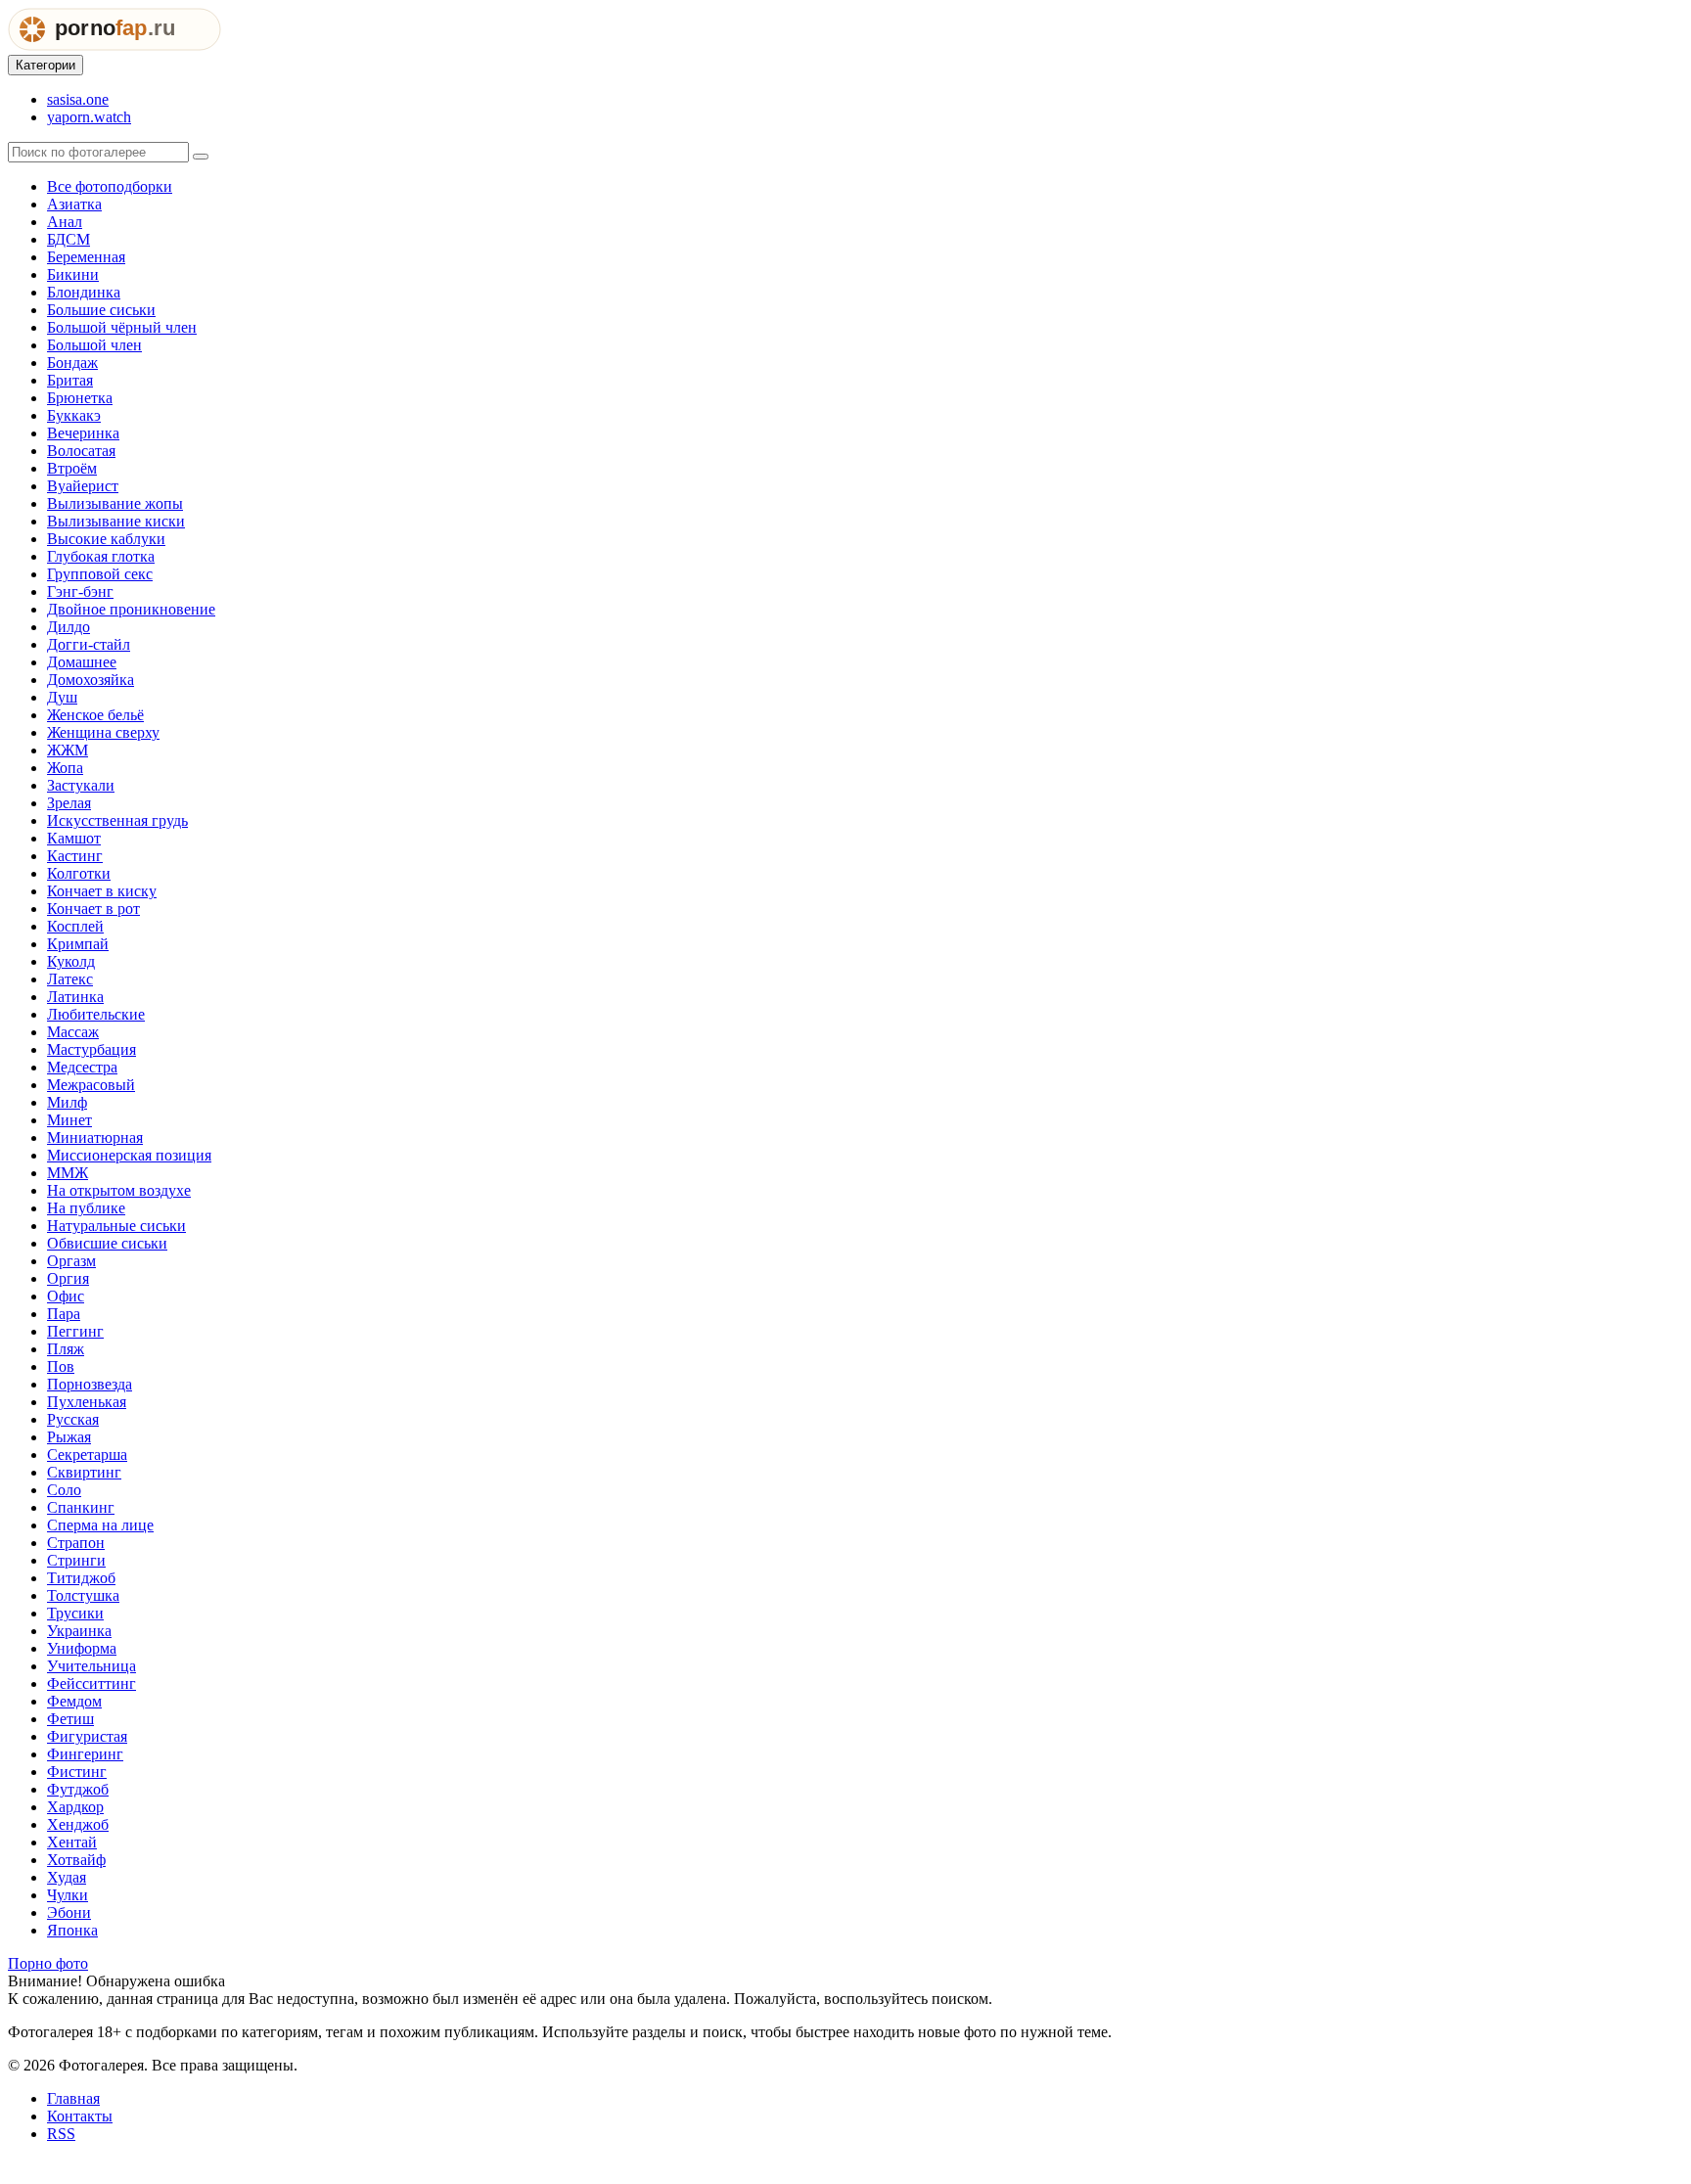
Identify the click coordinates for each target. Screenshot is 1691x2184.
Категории (46, 65)
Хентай (72, 1842)
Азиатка (74, 204)
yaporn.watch (89, 117)
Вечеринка (83, 433)
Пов (61, 1366)
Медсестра (82, 1067)
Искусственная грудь (117, 820)
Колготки (79, 873)
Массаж (73, 1032)
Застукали (81, 785)
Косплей (75, 926)
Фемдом (74, 1701)
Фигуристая (87, 1736)
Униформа (82, 1648)
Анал (65, 222)
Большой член (94, 345)
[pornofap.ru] (114, 45)
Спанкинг (81, 1507)
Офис (66, 1296)
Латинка (75, 997)
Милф (67, 1102)
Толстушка (83, 1595)
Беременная (86, 257)
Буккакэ (74, 415)
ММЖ (68, 1173)
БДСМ (69, 239)
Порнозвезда (90, 1384)
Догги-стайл (89, 644)
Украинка (79, 1631)
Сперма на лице (100, 1525)
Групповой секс (100, 574)
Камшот (74, 838)
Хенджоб (78, 1824)
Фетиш (70, 1719)
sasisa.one (78, 99)
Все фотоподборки (110, 186)
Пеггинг (75, 1331)
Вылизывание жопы (115, 503)
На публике (86, 1208)
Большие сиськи (101, 310)
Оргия (68, 1278)
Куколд (71, 961)
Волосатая (81, 451)
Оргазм (71, 1261)
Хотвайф (76, 1860)
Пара (64, 1314)
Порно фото (48, 1963)
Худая (67, 1877)
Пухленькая (87, 1402)
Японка (72, 1930)
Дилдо (69, 627)
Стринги (76, 1560)
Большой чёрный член (122, 327)
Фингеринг (85, 1754)
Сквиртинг (84, 1472)
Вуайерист (83, 486)
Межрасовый (91, 1085)
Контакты (80, 2116)
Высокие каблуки (106, 539)
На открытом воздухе (119, 1190)
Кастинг (75, 856)
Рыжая (69, 1437)
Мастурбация (91, 1049)
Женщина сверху (103, 732)
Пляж (66, 1349)
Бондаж (72, 363)
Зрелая (69, 803)
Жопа (65, 768)
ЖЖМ (68, 750)
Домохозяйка (91, 680)
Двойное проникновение (131, 609)
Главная (73, 2098)
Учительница (91, 1666)
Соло (64, 1490)
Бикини (73, 274)
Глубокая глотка (101, 556)
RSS (61, 2134)
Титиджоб (81, 1578)
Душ (62, 697)
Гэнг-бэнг (80, 591)
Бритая (70, 380)
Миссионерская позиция (129, 1155)
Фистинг (77, 1772)
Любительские (96, 1014)
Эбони (69, 1912)
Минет (69, 1120)
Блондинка (84, 292)
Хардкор (75, 1807)
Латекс (70, 979)
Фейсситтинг (91, 1683)
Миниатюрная (95, 1137)
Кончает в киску (102, 891)
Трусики (75, 1613)
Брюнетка (80, 398)
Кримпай (78, 944)
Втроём (72, 468)
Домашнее (82, 662)
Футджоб (78, 1789)
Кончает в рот (93, 909)
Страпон (76, 1543)
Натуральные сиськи (116, 1226)
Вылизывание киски (116, 521)
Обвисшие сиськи (107, 1243)
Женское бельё (95, 715)
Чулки (68, 1895)
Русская (73, 1419)
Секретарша (87, 1455)
